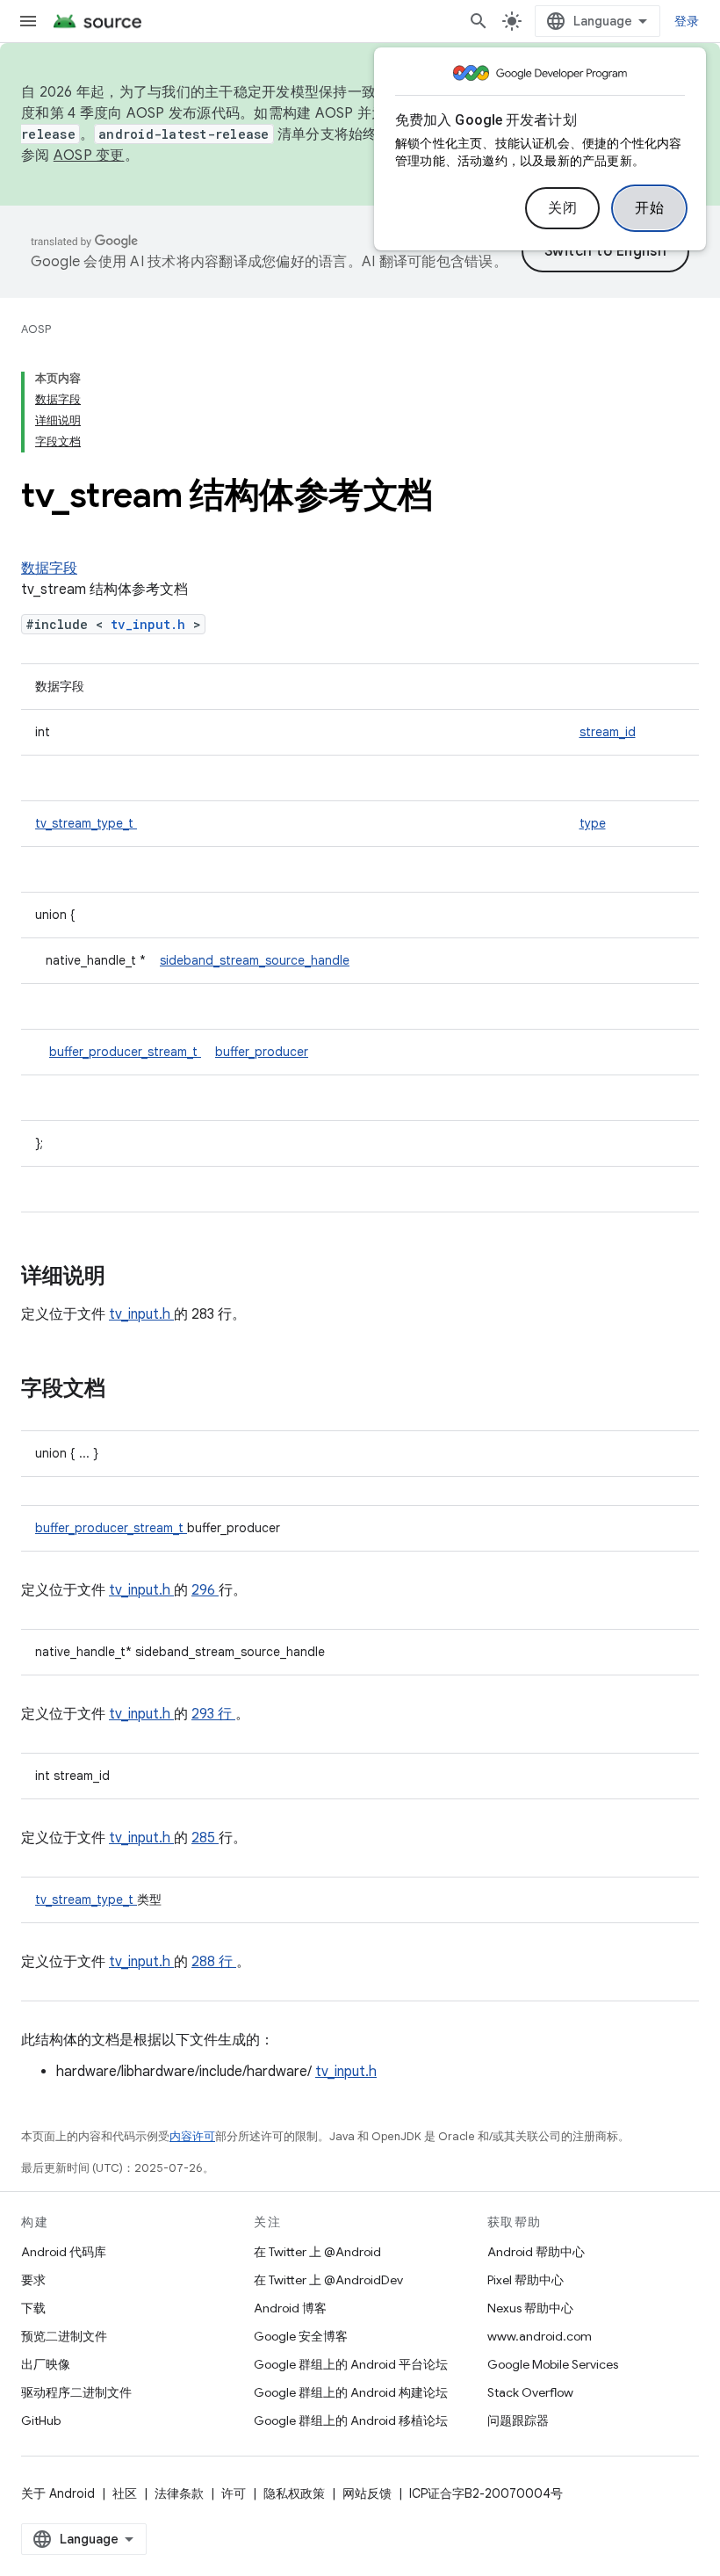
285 (205, 1838)
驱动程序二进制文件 (76, 2392)
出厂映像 (46, 2364)
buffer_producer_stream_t (125, 1052)
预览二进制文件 (64, 2336)
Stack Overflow (530, 2392)
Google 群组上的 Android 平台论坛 (351, 2364)
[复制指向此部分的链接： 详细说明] (128, 1277)
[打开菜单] (28, 21)
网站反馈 (367, 2493)
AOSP (36, 329)
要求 (33, 2280)
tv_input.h (152, 624)
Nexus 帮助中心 (530, 2308)
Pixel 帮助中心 (526, 2280)
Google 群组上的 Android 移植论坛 (351, 2420)
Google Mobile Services (553, 2364)
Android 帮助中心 (536, 2252)
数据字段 (49, 568)
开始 (649, 208)
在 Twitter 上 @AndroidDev (328, 2280)
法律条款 (179, 2493)
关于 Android (58, 2493)
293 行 (213, 1714)
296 (205, 1590)
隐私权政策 (294, 2493)
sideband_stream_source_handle (255, 960)
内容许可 (192, 2136)
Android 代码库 (64, 2252)
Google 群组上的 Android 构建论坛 (351, 2392)
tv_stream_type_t (86, 823)
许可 (234, 2493)
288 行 (214, 1962)
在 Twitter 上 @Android (317, 2252)
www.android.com (540, 2336)
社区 (125, 2493)
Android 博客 (290, 2308)
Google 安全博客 (301, 2336)
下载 (33, 2308)
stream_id (608, 732)
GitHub (41, 2420)
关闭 (562, 208)
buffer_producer (262, 1052)
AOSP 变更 (89, 156)
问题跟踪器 (518, 2420)
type (593, 823)
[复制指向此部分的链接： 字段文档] (128, 1390)
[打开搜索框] (479, 21)
